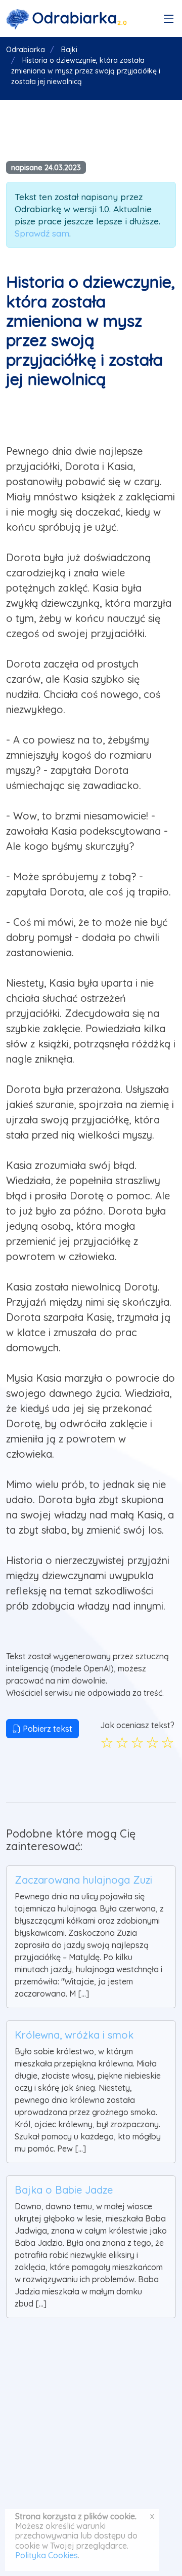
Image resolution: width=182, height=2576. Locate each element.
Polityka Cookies (47, 2555)
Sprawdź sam (42, 233)
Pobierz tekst (47, 1729)
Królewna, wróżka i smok (74, 2035)
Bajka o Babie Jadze (64, 2190)
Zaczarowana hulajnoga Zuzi (83, 1880)
